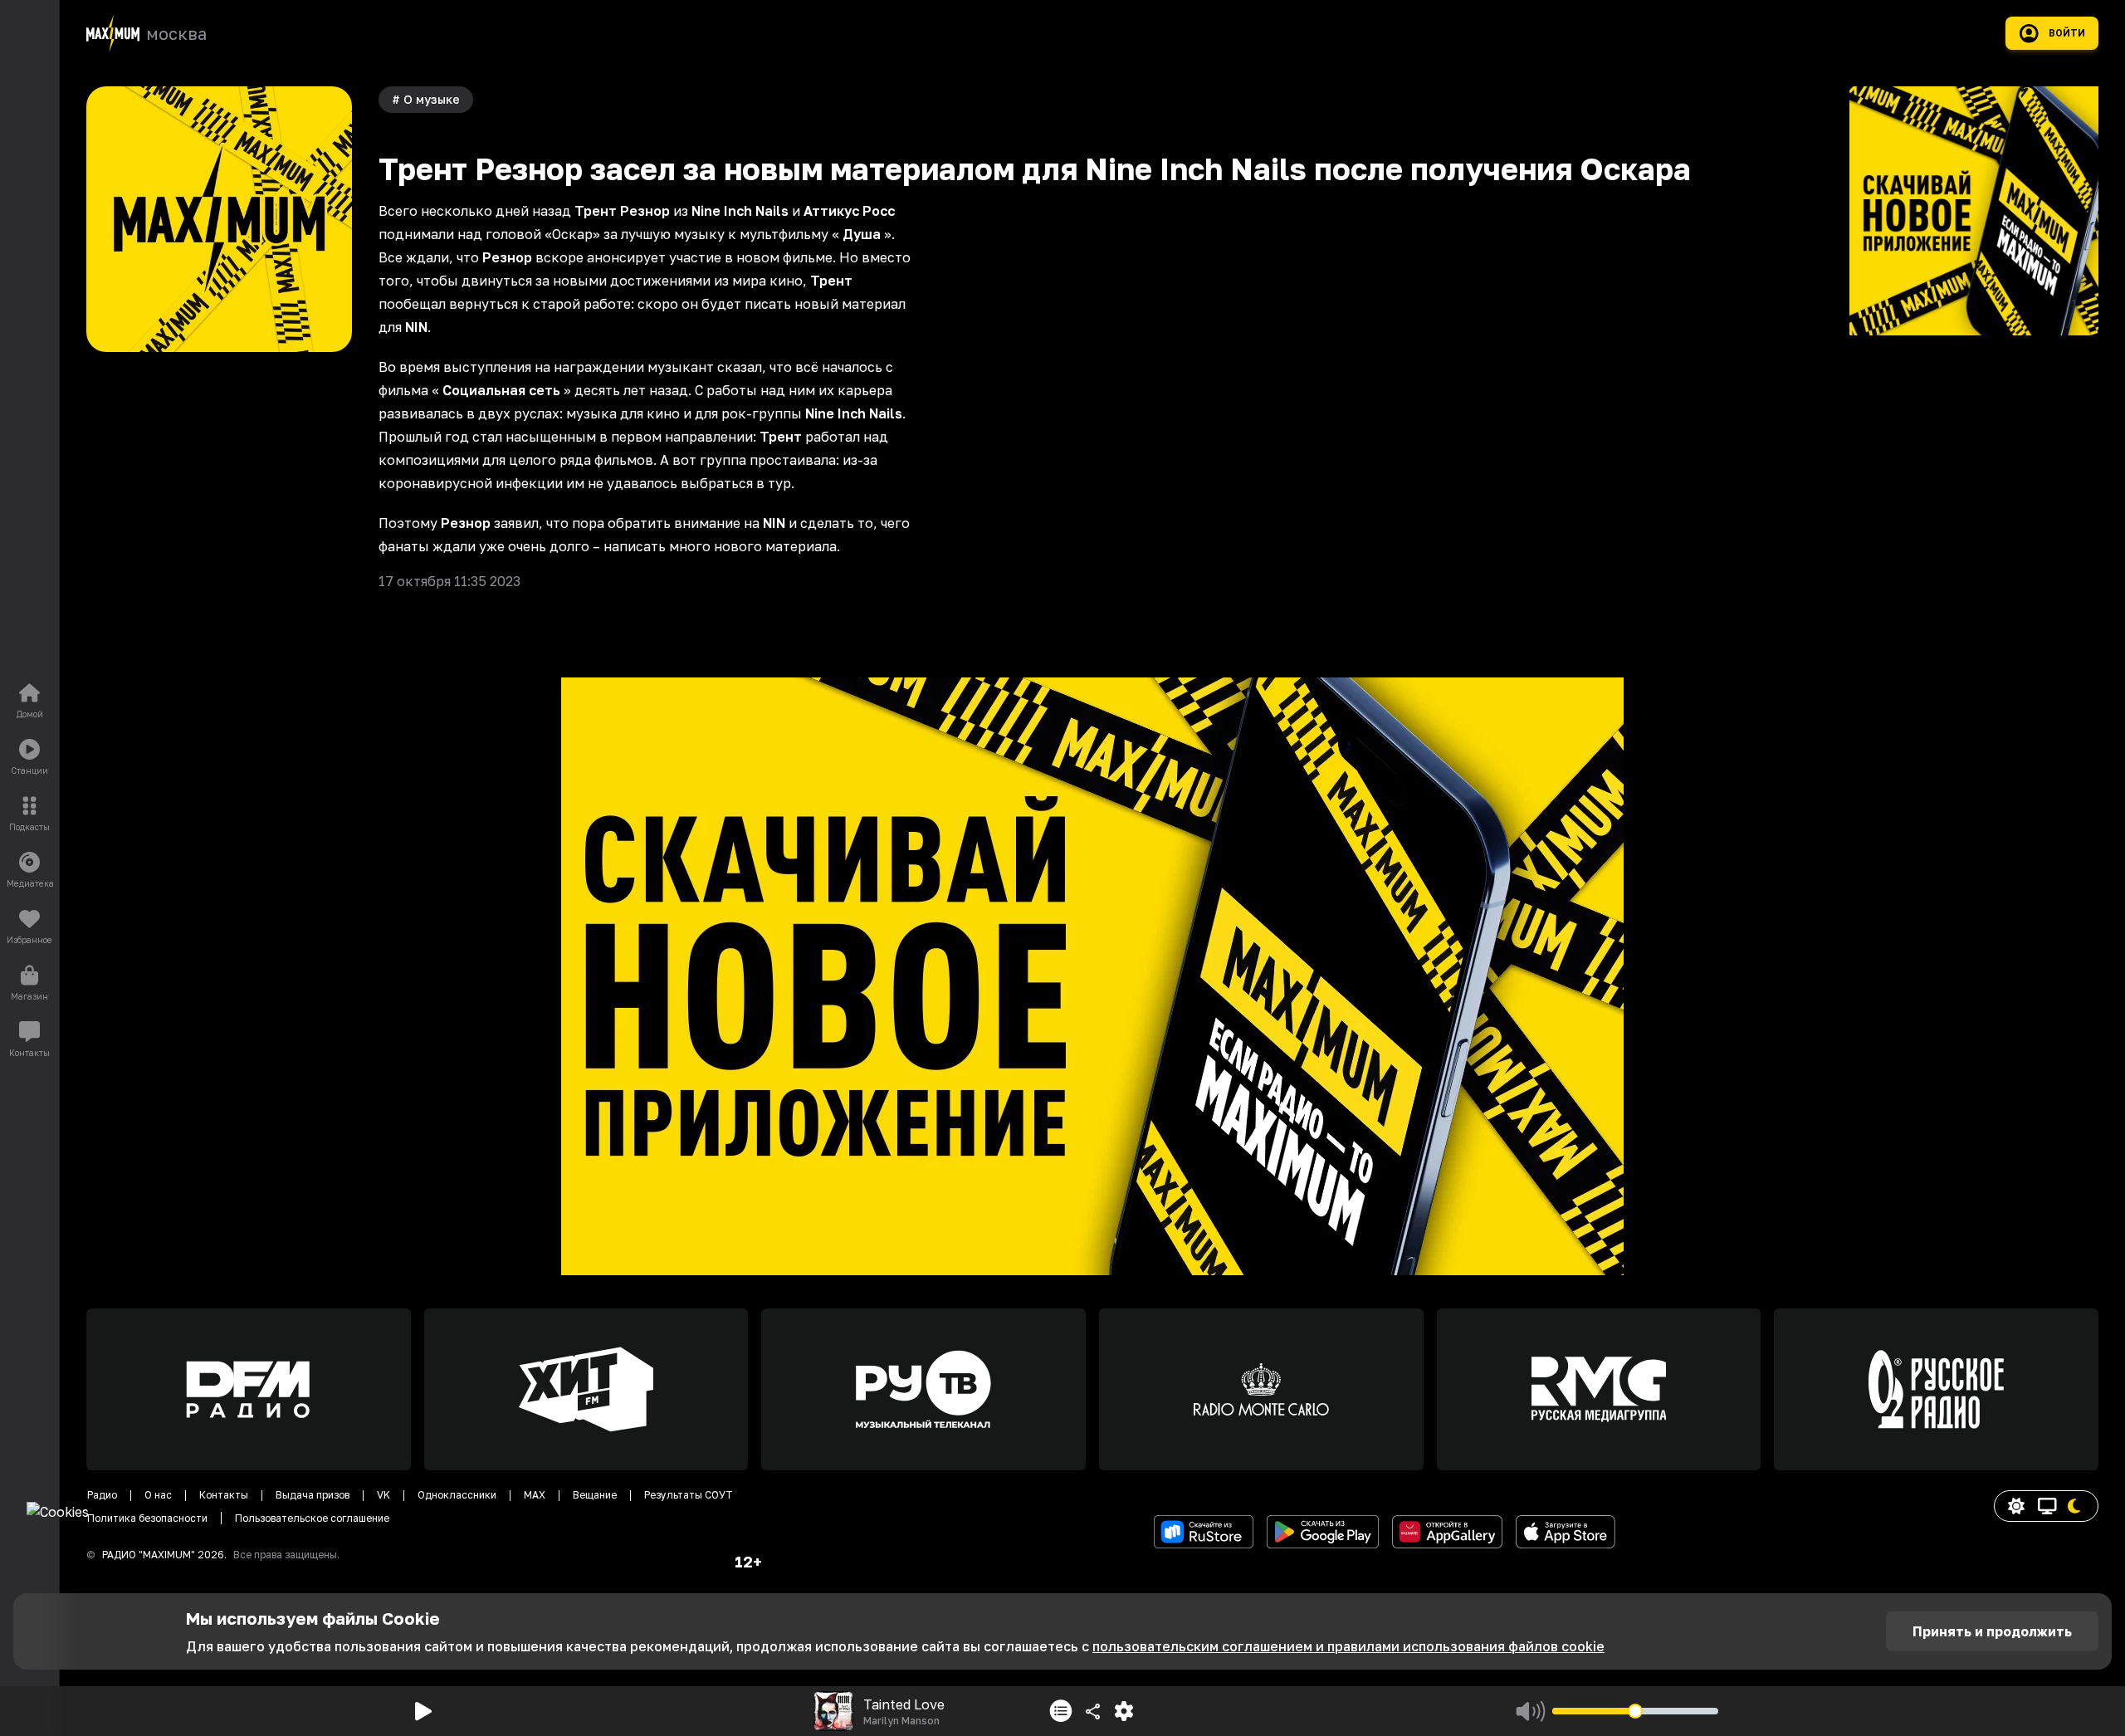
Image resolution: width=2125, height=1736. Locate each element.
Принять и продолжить (1992, 1631)
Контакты (224, 1495)
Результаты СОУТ (689, 1495)
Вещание (595, 1495)
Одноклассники (457, 1495)
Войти (2067, 33)
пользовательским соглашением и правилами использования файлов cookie (1348, 1646)
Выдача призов (313, 1495)
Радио (102, 1495)
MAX (535, 1495)
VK (383, 1495)
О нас (158, 1495)
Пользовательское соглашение (312, 1518)
